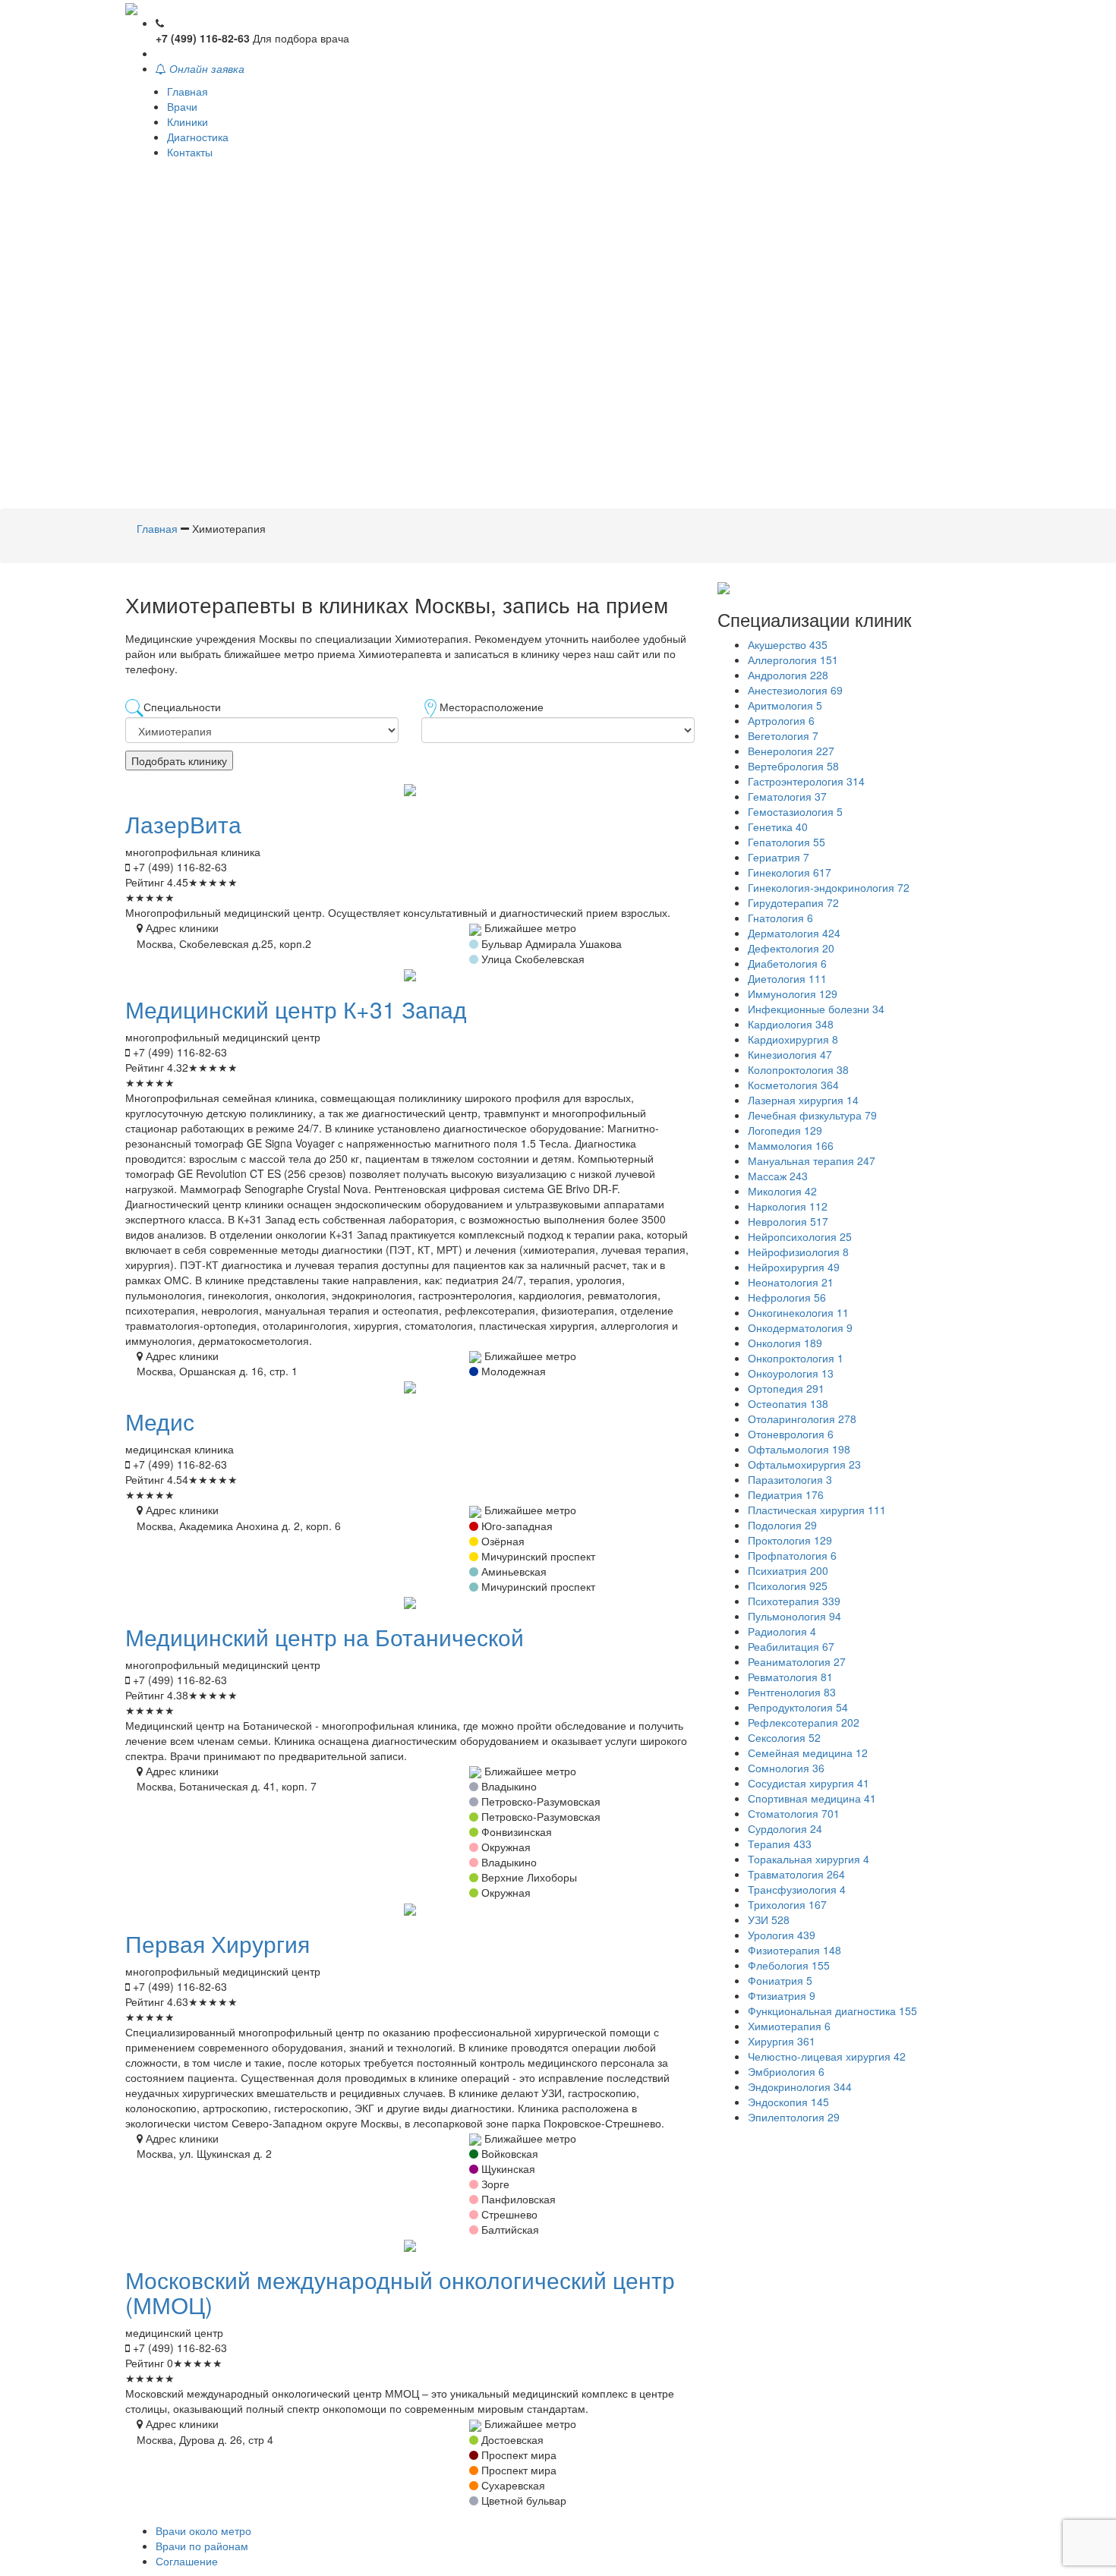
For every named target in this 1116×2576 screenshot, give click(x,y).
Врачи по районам (202, 2546)
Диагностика (198, 137)
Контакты (190, 152)
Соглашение (187, 2561)
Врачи (182, 106)
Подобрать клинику (179, 761)
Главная (188, 91)
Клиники (188, 121)
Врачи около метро (203, 2530)
